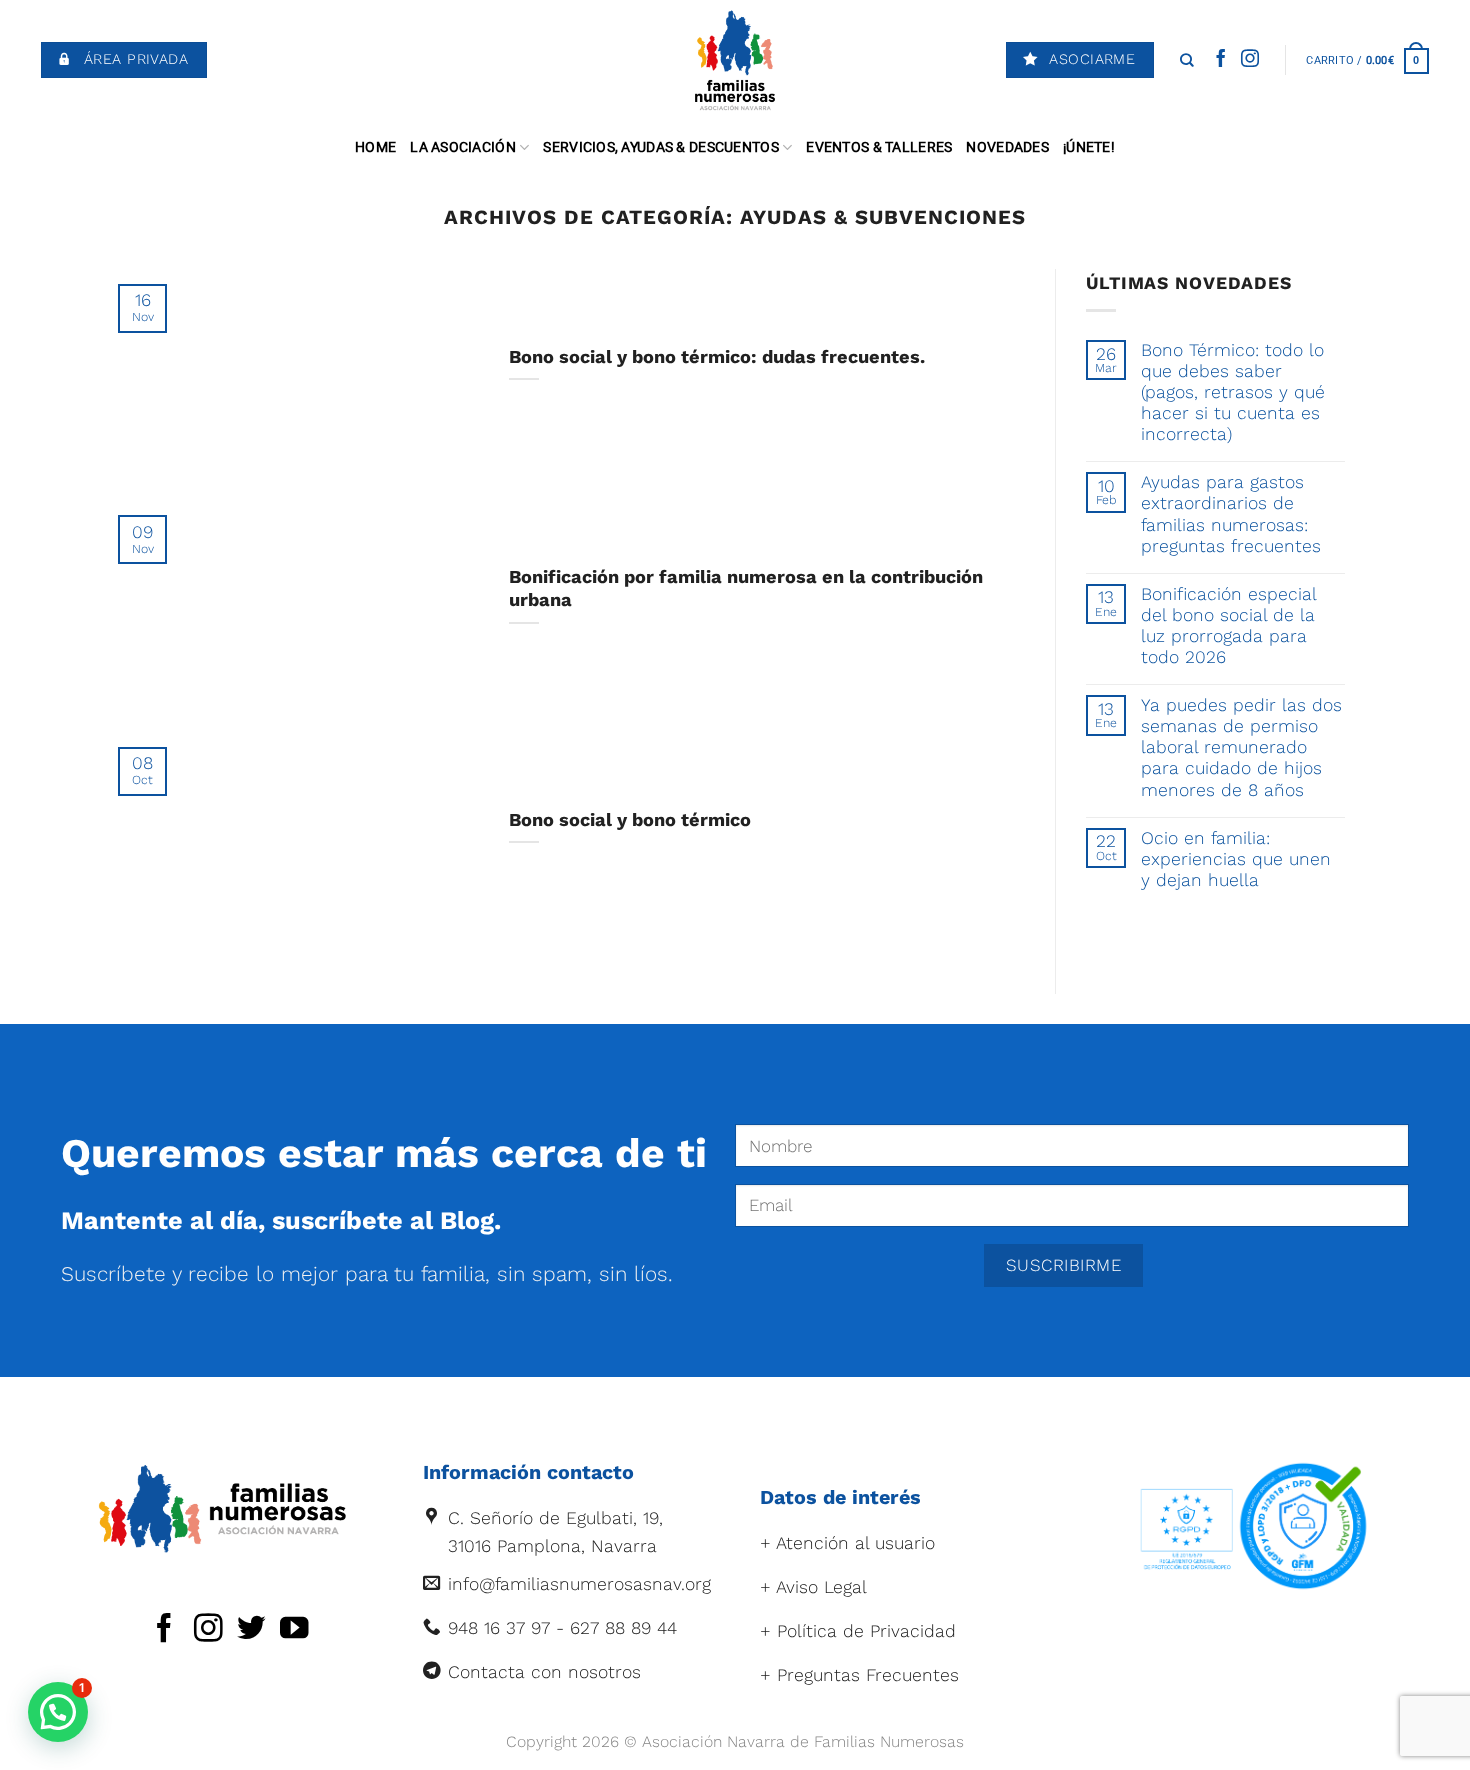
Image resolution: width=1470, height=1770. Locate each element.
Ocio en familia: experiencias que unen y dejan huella (1236, 859)
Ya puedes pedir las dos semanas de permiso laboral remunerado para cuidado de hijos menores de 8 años (1241, 747)
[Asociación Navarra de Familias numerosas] (735, 60)
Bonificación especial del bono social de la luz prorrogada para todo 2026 (1228, 625)
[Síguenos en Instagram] (1250, 60)
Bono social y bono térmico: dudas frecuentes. (717, 356)
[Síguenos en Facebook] (1221, 60)
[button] (58, 1712)
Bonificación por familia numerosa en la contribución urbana (746, 588)
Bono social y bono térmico (630, 819)
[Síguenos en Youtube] (294, 1630)
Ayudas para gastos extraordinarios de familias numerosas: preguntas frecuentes (1231, 513)
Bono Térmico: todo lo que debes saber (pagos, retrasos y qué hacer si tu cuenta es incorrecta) (1233, 392)
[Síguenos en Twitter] (251, 1630)
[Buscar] (1187, 60)
